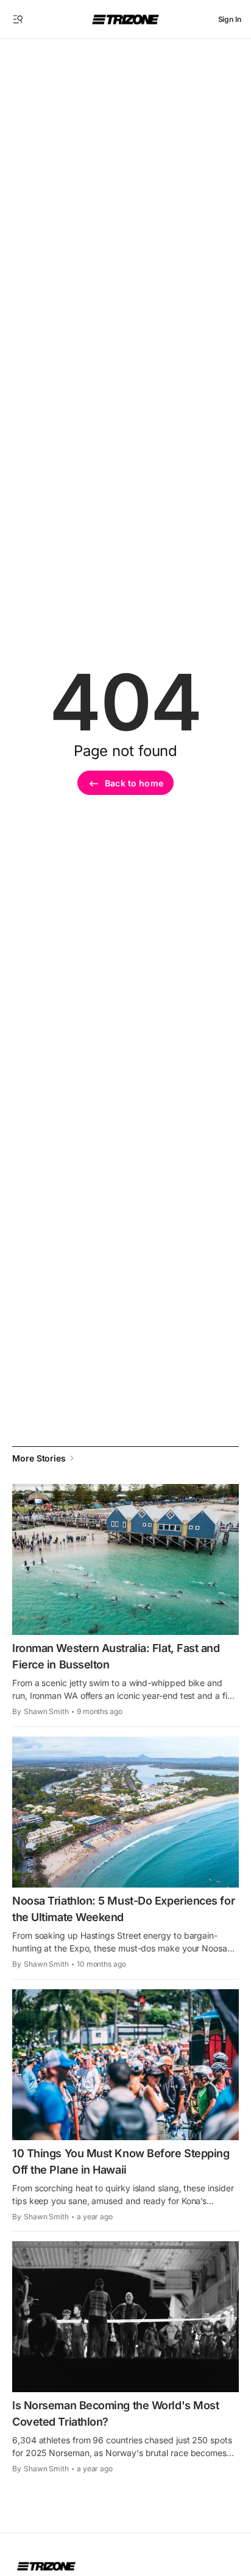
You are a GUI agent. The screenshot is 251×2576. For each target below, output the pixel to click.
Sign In (230, 19)
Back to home (134, 783)
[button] (18, 19)
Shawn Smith (46, 1711)
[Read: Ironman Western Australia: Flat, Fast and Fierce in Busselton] (125, 1559)
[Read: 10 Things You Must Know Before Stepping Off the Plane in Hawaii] (125, 2065)
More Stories (39, 1458)
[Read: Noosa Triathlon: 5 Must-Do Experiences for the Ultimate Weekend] (125, 1812)
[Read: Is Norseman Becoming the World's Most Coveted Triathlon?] (125, 2317)
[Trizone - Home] (125, 19)
